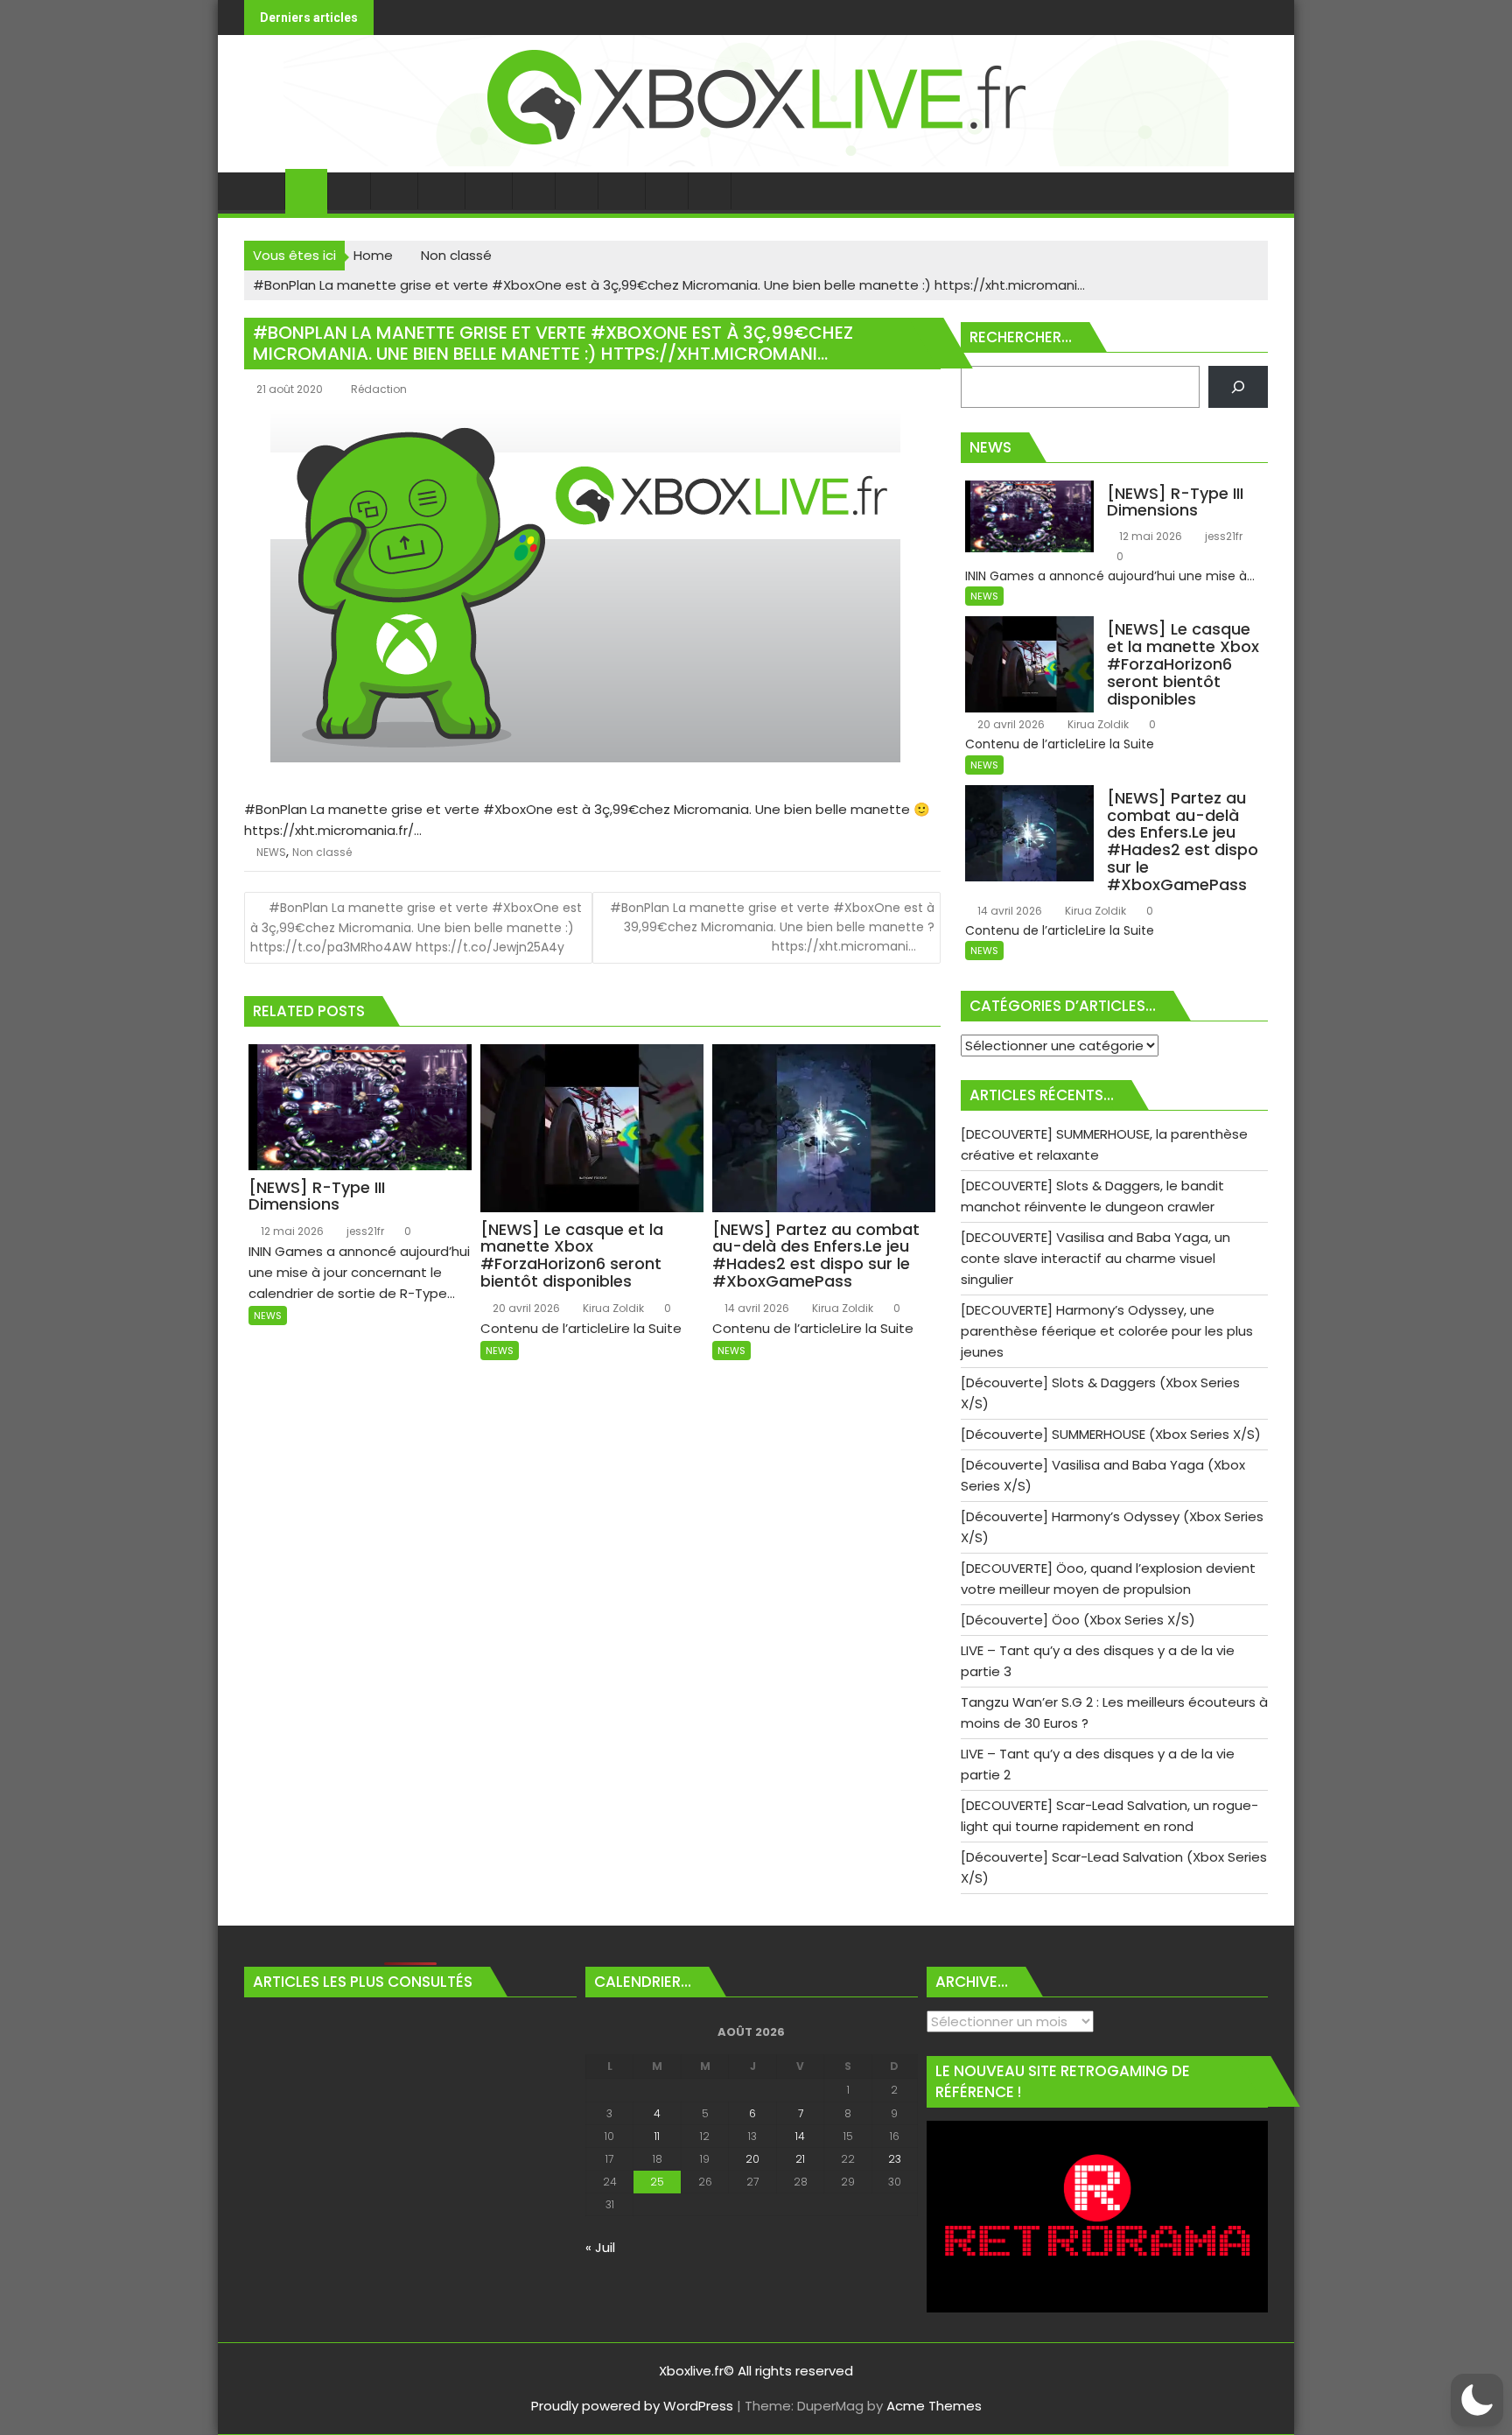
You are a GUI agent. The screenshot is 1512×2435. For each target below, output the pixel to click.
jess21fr (364, 1231)
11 (657, 2136)
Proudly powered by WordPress (632, 2406)
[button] (1477, 2400)
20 (752, 2159)
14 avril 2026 (756, 1308)
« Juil (600, 2247)
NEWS (271, 852)
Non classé (322, 852)
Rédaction (379, 389)
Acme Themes (934, 2406)
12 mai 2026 (291, 1231)
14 (800, 2136)
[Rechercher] (1238, 387)
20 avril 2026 (525, 1308)
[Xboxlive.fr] (756, 161)
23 (895, 2159)
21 (800, 2159)
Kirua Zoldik (612, 1308)
